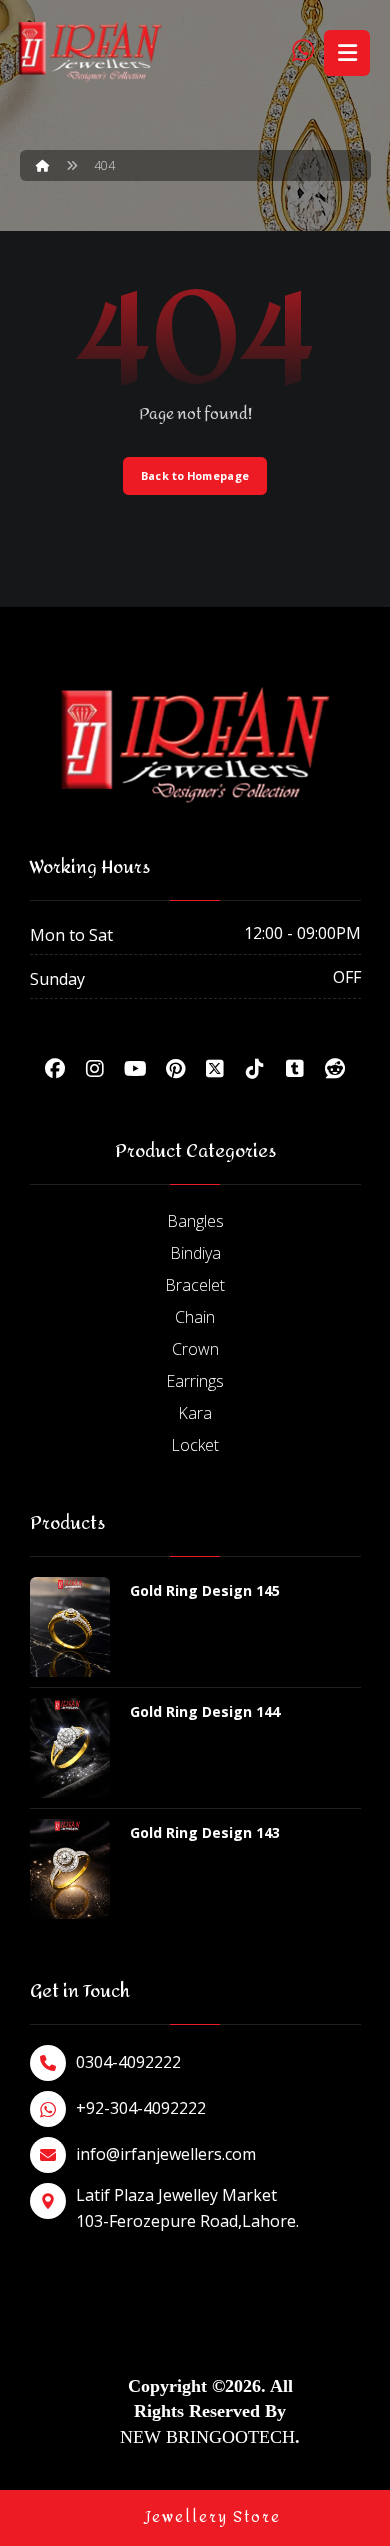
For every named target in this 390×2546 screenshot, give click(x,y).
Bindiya (195, 1253)
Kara (195, 1413)
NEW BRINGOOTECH (207, 2437)
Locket (195, 1445)
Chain (195, 1317)
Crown (195, 1349)
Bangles (195, 1221)
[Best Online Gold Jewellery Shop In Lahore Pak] (90, 51)
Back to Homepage (195, 475)
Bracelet (195, 1285)
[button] (55, 1069)
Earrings (195, 1381)
